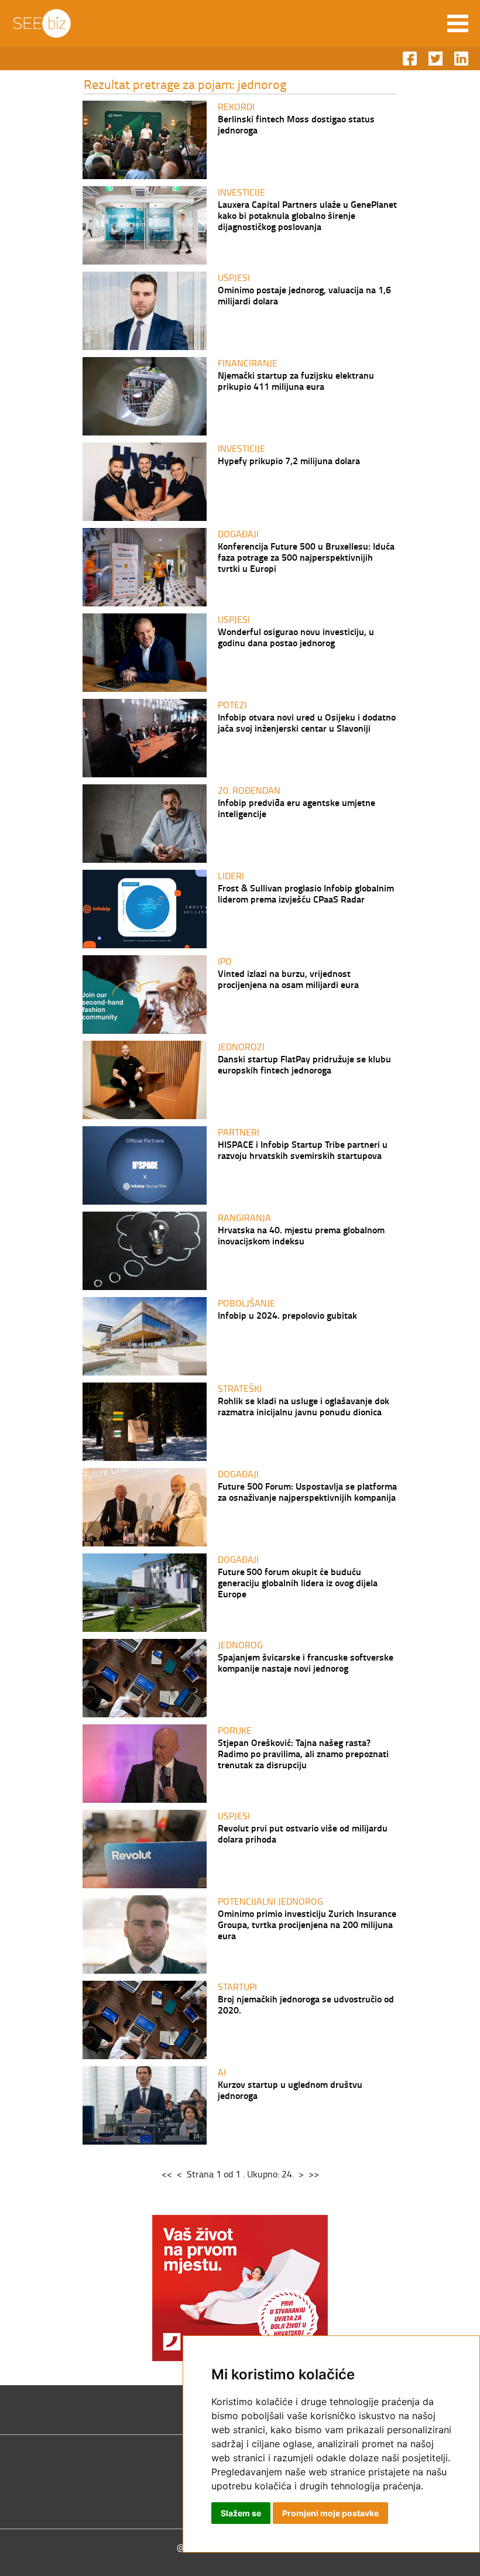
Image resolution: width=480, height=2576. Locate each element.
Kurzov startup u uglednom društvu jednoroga (290, 2090)
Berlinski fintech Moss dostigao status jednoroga (296, 124)
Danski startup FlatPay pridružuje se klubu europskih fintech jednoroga (304, 1064)
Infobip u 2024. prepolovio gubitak (287, 1315)
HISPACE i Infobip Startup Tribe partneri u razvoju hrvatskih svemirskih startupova (303, 1150)
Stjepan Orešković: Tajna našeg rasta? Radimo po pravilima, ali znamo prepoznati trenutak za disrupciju (303, 1753)
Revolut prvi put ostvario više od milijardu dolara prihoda (303, 1833)
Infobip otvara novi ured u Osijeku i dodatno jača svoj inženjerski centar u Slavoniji (307, 722)
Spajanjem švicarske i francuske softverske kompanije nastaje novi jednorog (306, 1662)
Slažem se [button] (241, 2513)
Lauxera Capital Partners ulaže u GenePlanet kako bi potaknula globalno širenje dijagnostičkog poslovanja (307, 215)
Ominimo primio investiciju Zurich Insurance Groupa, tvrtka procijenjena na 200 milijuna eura (307, 1924)
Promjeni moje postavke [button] (330, 2513)
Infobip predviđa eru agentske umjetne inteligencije (296, 808)
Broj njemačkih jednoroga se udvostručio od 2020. (306, 2004)
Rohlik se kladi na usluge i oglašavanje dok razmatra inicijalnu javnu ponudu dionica (304, 1406)
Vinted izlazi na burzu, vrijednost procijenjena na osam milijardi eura (288, 979)
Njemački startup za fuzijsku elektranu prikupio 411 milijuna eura (296, 380)
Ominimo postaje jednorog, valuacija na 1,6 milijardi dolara (304, 295)
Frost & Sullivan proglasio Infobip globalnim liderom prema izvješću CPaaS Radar (306, 893)
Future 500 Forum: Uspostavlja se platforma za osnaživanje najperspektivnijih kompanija (307, 1491)
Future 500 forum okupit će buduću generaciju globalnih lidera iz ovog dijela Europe (298, 1582)
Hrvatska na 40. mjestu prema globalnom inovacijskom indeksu (301, 1235)
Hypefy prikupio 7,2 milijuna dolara (289, 460)
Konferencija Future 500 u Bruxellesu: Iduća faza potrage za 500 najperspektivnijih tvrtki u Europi (306, 557)
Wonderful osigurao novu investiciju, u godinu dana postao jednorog (296, 637)
